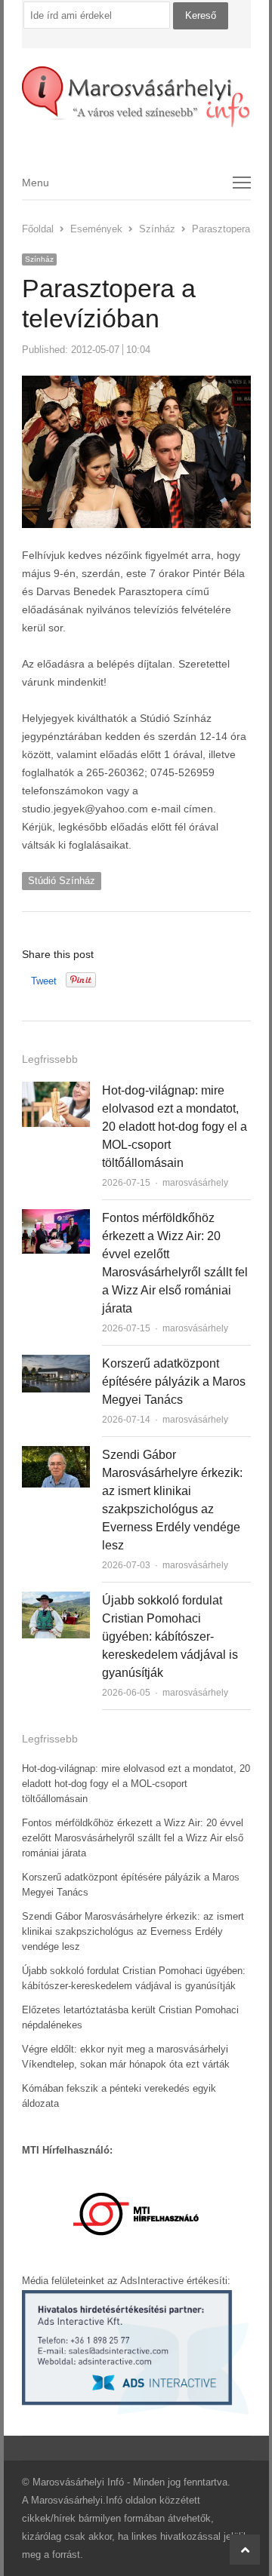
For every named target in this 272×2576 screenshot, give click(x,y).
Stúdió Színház (62, 881)
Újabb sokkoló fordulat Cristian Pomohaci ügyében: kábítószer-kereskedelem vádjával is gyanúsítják (170, 1636)
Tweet (44, 981)
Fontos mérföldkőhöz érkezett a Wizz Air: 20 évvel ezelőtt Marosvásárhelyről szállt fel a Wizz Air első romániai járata (133, 1838)
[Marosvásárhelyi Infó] (136, 97)
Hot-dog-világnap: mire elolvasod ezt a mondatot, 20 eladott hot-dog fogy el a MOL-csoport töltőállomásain (175, 1127)
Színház (39, 259)
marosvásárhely (195, 1183)
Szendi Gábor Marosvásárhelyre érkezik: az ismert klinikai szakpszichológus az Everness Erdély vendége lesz (133, 1931)
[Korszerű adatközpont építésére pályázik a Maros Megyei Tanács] (56, 1363)
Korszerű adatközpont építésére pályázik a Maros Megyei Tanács (174, 1382)
